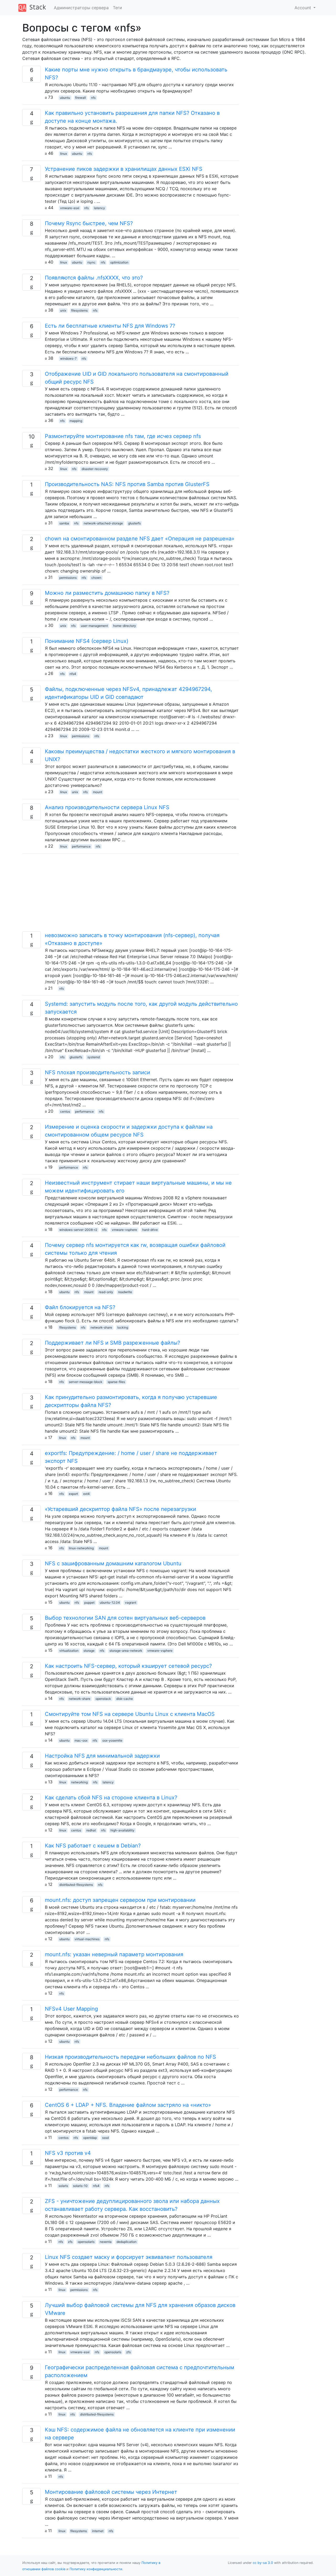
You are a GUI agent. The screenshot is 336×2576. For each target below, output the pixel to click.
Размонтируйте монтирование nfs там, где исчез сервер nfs (123, 436)
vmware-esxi (70, 208)
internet (98, 2531)
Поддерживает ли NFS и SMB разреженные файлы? (112, 1343)
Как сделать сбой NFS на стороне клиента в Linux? (111, 1798)
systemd (94, 1057)
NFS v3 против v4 (68, 2153)
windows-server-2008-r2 (78, 1230)
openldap (90, 2138)
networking (79, 1782)
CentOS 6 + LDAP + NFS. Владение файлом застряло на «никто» (128, 2105)
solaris (63, 2186)
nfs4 (73, 674)
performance (81, 846)
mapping (76, 421)
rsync (91, 262)
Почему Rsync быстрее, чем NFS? (89, 223)
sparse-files (116, 1382)
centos (65, 1111)
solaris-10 (80, 2186)
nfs (93, 98)
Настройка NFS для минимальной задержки (102, 1756)
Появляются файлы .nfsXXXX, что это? (94, 278)
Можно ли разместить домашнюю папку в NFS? (107, 593)
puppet (89, 1602)
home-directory (125, 626)
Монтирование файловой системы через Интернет (111, 2492)
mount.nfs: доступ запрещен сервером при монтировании (120, 1900)
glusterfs (134, 523)
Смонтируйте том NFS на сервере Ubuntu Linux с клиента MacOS (130, 1714)
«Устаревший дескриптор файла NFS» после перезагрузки (120, 1509)
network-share (101, 1327)
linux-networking (81, 1548)
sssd (105, 2138)
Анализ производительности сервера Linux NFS (107, 807)
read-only (106, 1292)
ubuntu (65, 98)
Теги (117, 8)
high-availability (122, 1830)
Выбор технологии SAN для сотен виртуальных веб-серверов (125, 1618)
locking (123, 1327)
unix (63, 310)
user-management (94, 626)
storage (89, 1651)
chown (96, 578)
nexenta (106, 2242)
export (73, 1494)
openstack (103, 1699)
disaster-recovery (95, 469)
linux (64, 154)
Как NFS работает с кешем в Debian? (93, 1846)
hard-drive (150, 1230)
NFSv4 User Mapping (71, 2009)
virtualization (69, 1651)
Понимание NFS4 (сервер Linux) (87, 641)
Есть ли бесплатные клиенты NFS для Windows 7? (110, 326)
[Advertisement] (131, 895)
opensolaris (86, 2242)
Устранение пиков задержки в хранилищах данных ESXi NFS (124, 169)
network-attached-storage (103, 523)
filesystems (79, 310)
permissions (68, 578)
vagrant (131, 1602)
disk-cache (125, 1699)
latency (99, 208)
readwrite (125, 1292)
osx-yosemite (112, 1740)
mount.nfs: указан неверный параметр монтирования (114, 1954)
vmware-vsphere (124, 1230)
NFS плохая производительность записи (98, 1072)
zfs (70, 2242)
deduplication (127, 2242)
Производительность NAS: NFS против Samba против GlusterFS (127, 484)
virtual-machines (87, 1939)
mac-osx (81, 1740)
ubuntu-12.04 (110, 1602)
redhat (91, 1830)
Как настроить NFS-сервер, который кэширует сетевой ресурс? (128, 1666)
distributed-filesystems (76, 1885)
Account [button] (303, 8)
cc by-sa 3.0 (263, 2563)
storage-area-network (126, 1651)
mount (98, 792)
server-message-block (86, 1382)
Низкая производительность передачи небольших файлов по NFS (130, 2057)
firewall (80, 98)
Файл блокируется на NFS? (80, 1307)
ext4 (86, 1494)
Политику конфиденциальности (96, 2569)
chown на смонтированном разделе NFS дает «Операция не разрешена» (140, 539)
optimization (119, 262)
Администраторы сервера (81, 8)
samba (64, 523)
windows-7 (68, 358)
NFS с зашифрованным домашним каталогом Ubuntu (113, 1563)
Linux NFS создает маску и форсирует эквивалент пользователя (129, 2257)
